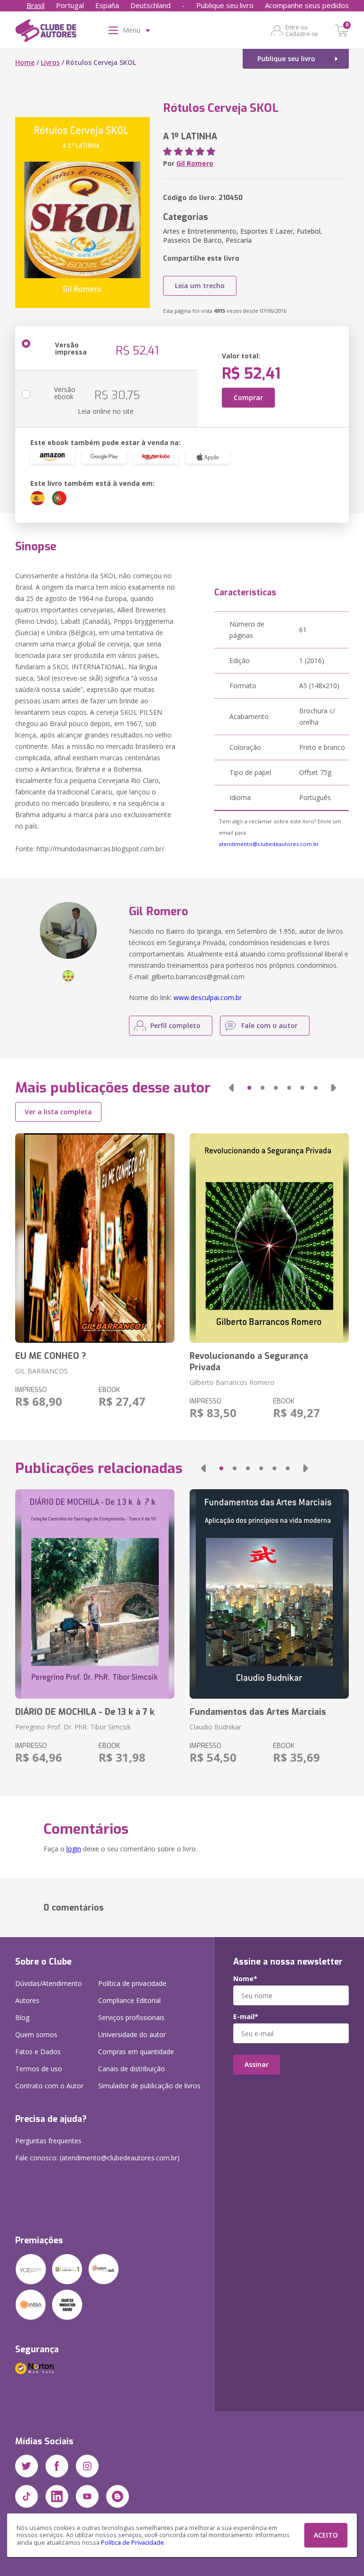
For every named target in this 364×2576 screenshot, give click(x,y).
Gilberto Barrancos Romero (232, 1382)
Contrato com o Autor (49, 2086)
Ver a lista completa (58, 1112)
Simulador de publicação (149, 2086)
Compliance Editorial (129, 2000)
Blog (22, 2017)
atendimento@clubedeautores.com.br (269, 844)
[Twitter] (27, 2466)
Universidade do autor (132, 2034)
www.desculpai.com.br (208, 997)
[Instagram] (87, 2466)
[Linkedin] (57, 2496)
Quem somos (36, 2034)
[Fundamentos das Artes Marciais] (269, 1594)
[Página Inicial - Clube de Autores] (46, 32)
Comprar (248, 397)
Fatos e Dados (38, 2052)
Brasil (36, 5)
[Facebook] (57, 2466)
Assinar (257, 2064)
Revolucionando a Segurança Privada (249, 1362)
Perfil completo (175, 1025)
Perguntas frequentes (48, 2141)
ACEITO (326, 2535)
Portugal (70, 5)
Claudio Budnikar (215, 1727)
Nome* (245, 1979)
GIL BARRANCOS (41, 1371)
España (107, 5)
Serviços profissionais (131, 2017)
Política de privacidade (132, 1983)
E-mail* (246, 2017)
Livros (50, 62)
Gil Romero (195, 163)
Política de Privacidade (132, 2543)
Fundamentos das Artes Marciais (258, 1712)
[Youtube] (87, 2496)
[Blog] (118, 2496)
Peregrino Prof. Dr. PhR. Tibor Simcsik (73, 1727)
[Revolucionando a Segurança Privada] (269, 1238)
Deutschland (150, 5)
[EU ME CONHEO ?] (95, 1238)
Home (25, 62)
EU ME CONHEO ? (51, 1356)
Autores (27, 2000)
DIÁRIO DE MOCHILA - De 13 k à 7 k (85, 1712)
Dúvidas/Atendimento (49, 1983)
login (74, 1849)
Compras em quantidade (136, 2052)
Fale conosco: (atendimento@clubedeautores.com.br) (97, 2158)
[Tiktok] (27, 2496)
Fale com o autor (269, 1025)
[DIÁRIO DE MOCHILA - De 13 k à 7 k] (95, 1594)
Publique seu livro (225, 5)
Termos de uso (39, 2069)
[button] (231, 1088)
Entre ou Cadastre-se (302, 30)
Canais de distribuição (132, 2069)
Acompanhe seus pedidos (307, 5)
